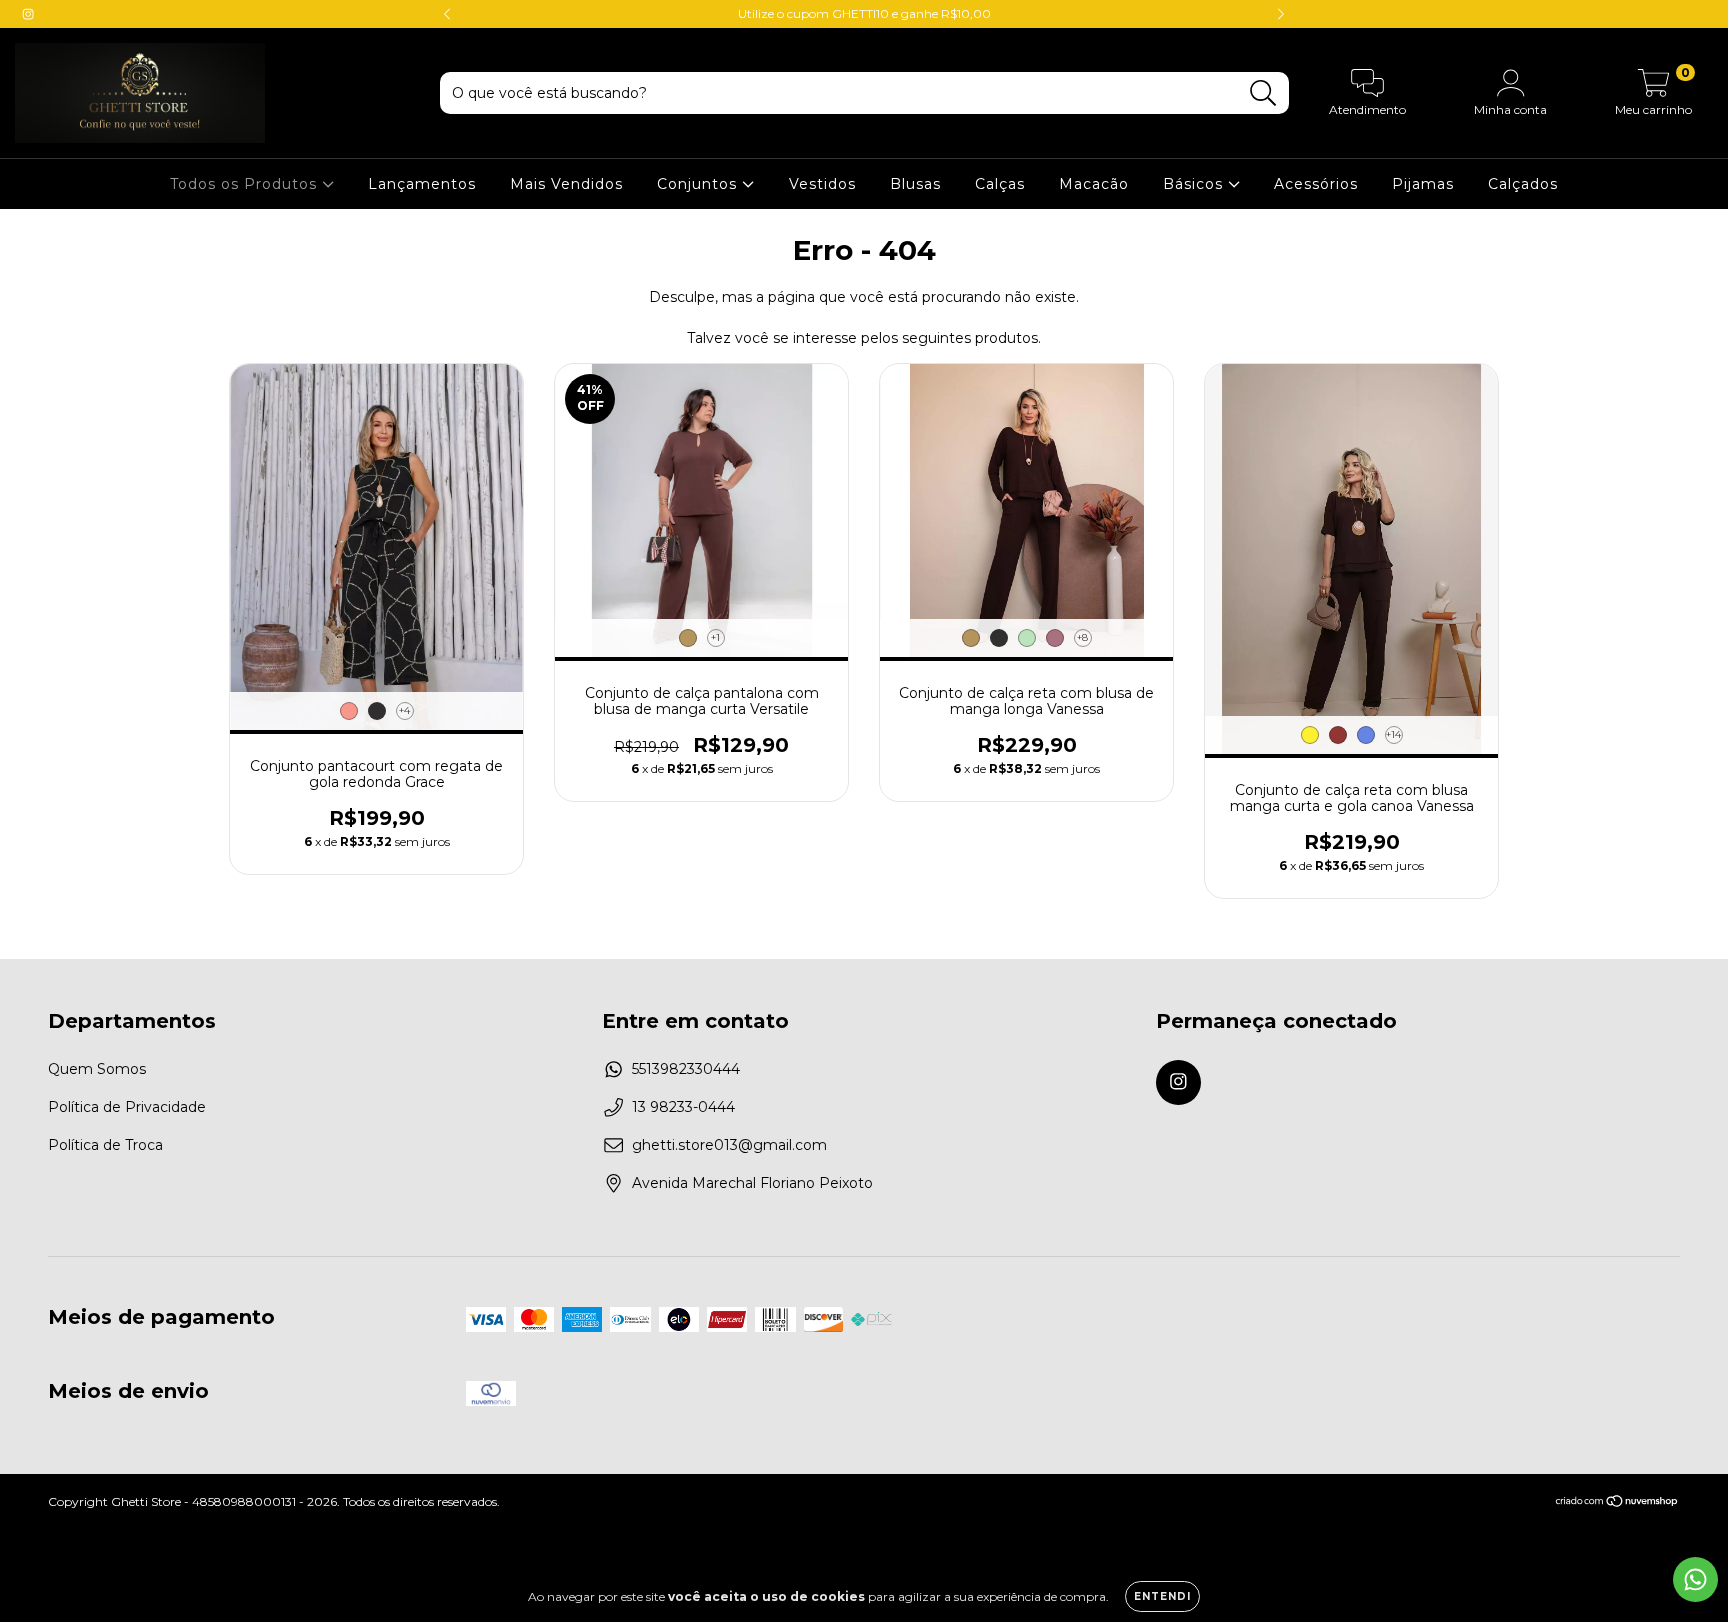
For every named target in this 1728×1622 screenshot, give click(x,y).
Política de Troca (105, 1145)
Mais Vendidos (566, 184)
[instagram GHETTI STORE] (28, 14)
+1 (715, 637)
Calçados (1523, 184)
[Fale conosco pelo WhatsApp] (1695, 1579)
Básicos (1195, 184)
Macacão (1094, 184)
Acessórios (1316, 184)
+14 (1393, 734)
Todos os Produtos (246, 184)
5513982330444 (686, 1069)
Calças (1000, 184)
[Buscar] (1263, 93)
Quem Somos (97, 1069)
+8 (1082, 637)
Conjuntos (699, 184)
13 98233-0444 (683, 1107)
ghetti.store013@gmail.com (729, 1145)
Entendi (1162, 1596)
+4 (404, 710)
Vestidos (822, 184)
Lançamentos (422, 184)
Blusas (915, 184)
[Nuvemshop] (1617, 1503)
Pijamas (1423, 184)
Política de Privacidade (127, 1107)
